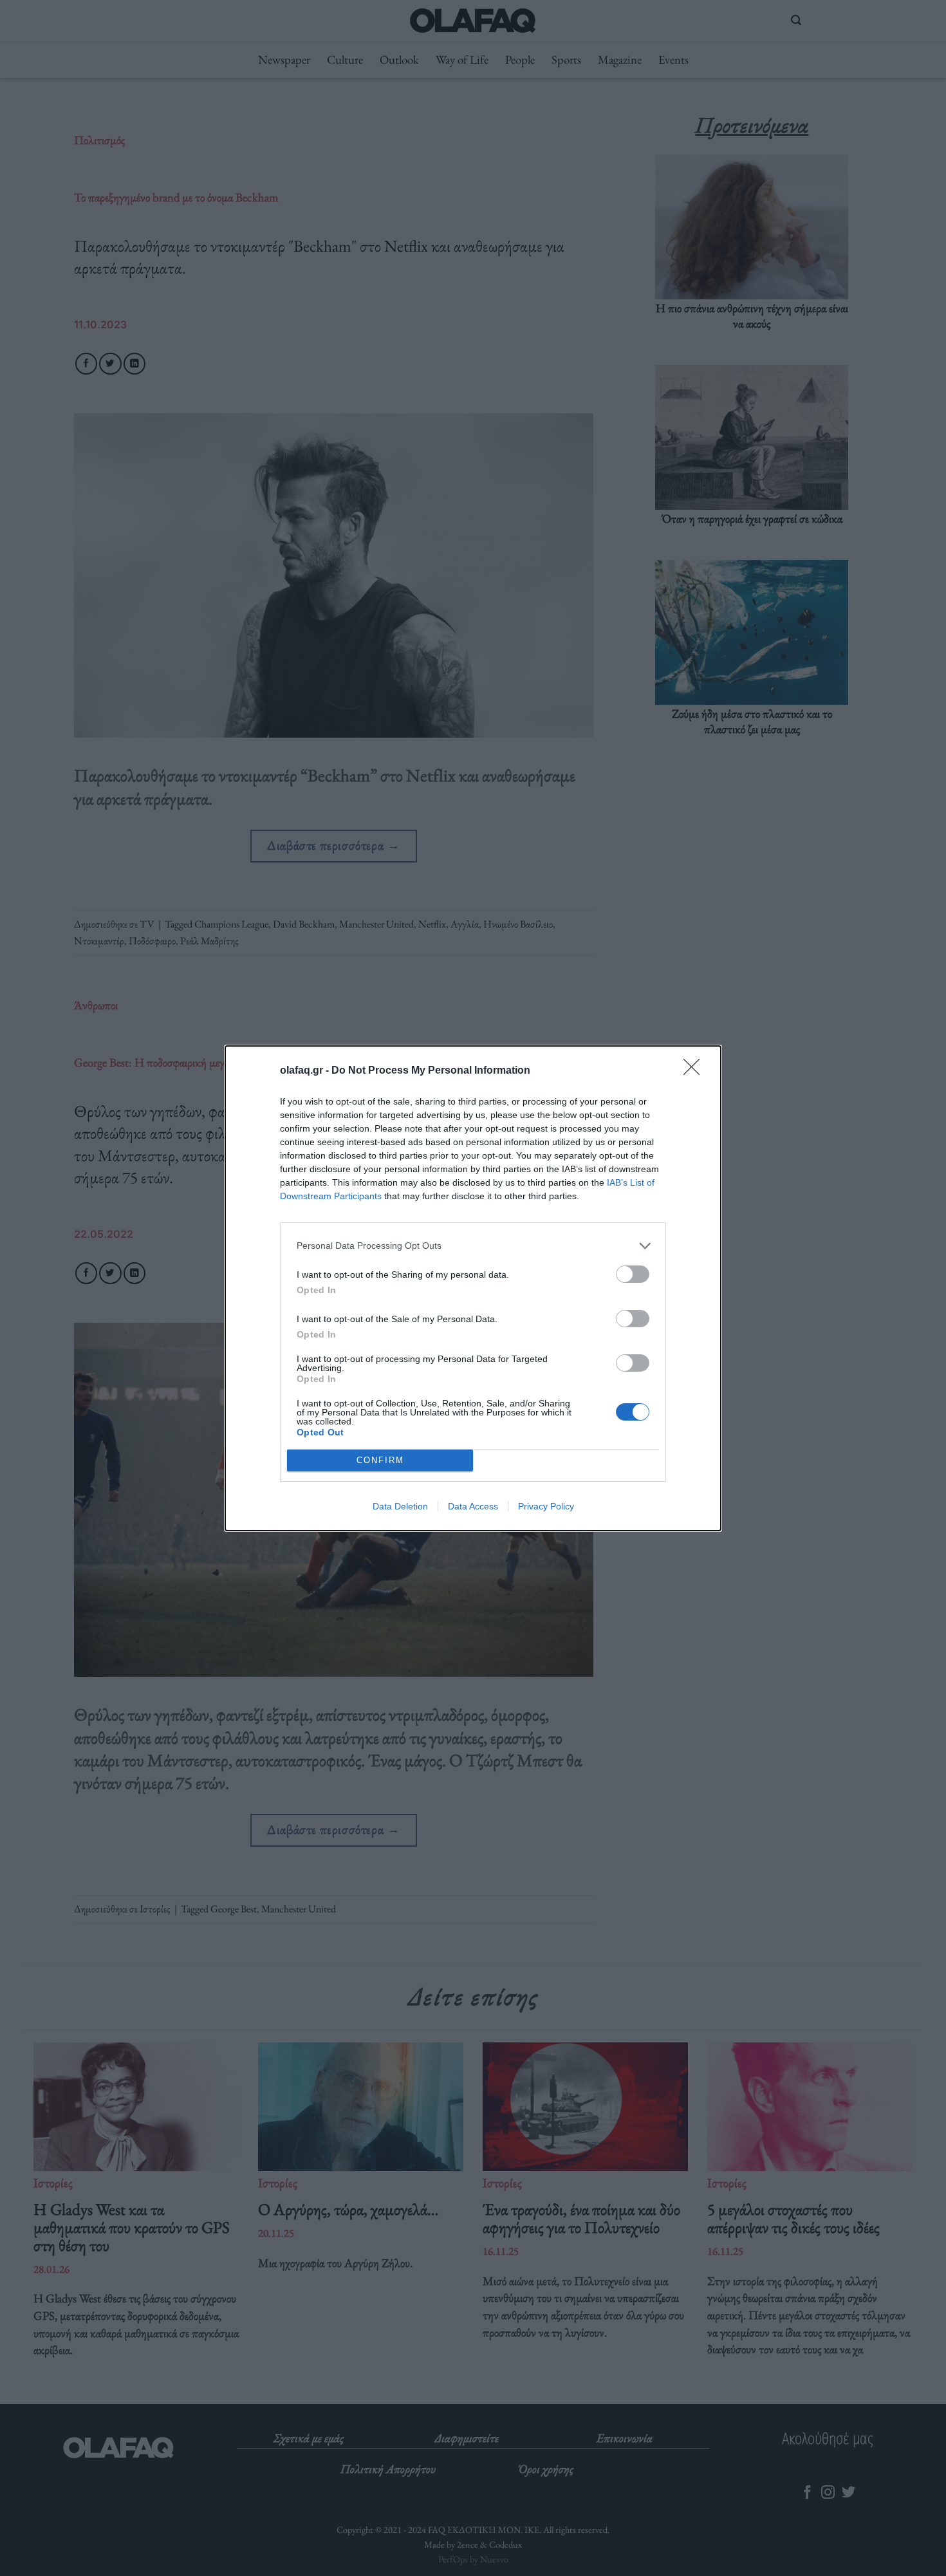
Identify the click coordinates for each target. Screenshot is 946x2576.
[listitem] (473, 1246)
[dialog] (473, 1288)
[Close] (696, 1071)
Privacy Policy (546, 1506)
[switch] (633, 1274)
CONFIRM (380, 1460)
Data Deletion (400, 1506)
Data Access (473, 1506)
